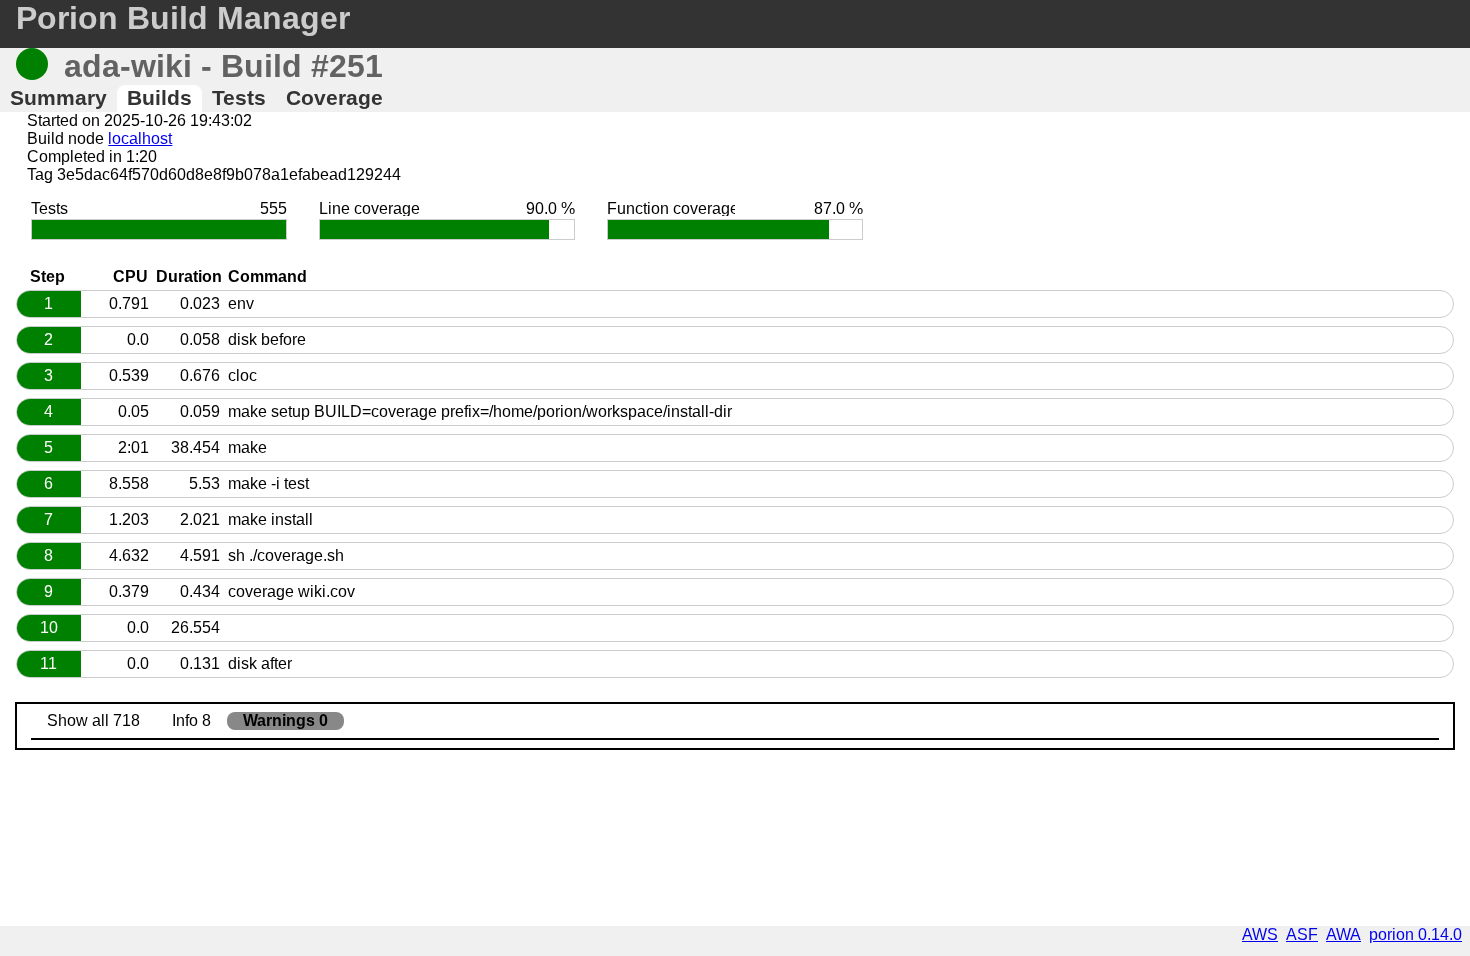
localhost (140, 138)
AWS (1260, 934)
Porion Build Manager (183, 18)
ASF (1302, 934)
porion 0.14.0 (1415, 934)
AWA (1343, 934)
